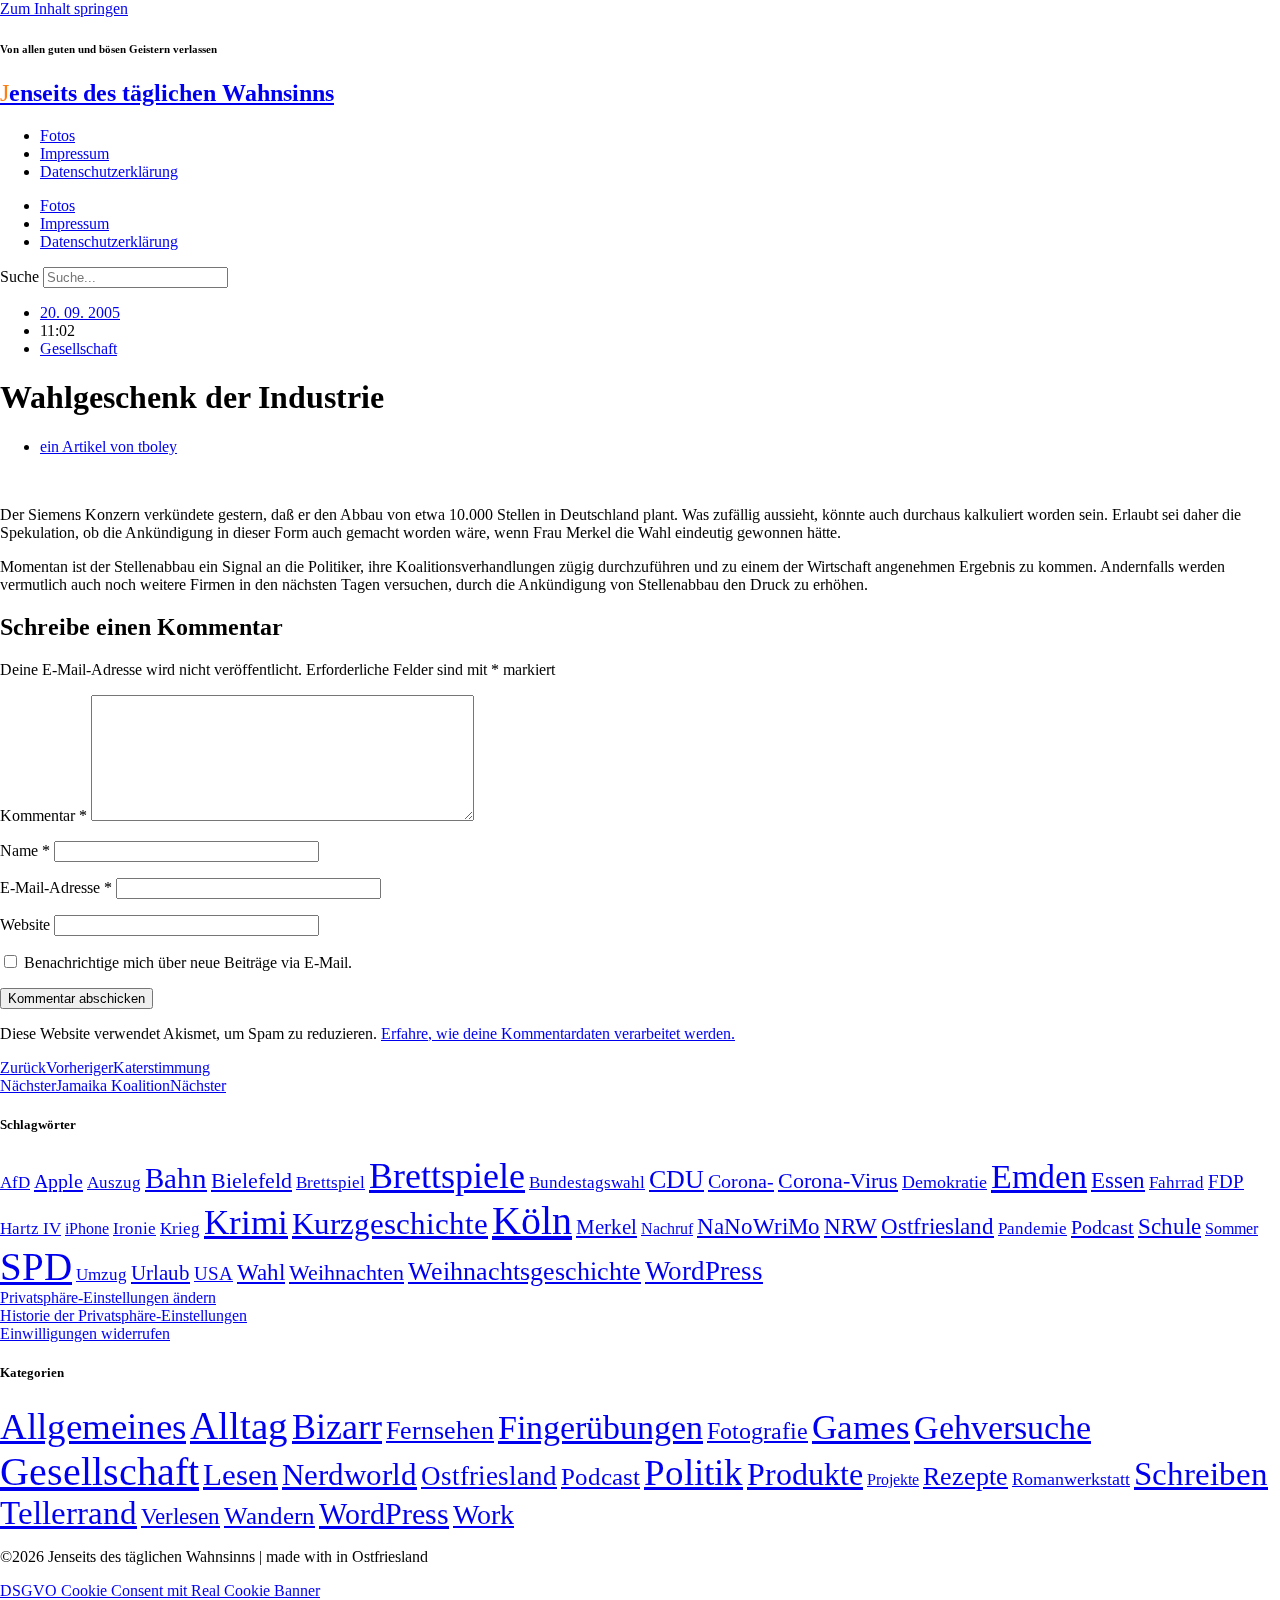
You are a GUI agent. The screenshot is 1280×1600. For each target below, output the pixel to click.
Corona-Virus (838, 1180)
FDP (1226, 1181)
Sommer (1231, 1228)
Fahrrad (1176, 1182)
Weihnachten (346, 1272)
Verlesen (180, 1516)
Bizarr (337, 1427)
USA (213, 1273)
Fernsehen (440, 1430)
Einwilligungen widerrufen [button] (85, 1333)
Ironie (134, 1228)
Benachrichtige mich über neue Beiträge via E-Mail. (188, 962)
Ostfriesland (937, 1226)
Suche (19, 276)
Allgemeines (93, 1426)
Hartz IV (30, 1228)
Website (25, 924)
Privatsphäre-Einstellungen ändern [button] (108, 1297)
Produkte (805, 1474)
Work (483, 1514)
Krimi (246, 1222)
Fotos (57, 135)
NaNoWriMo (758, 1226)
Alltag (239, 1425)
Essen (1118, 1180)
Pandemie (1032, 1228)
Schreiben (1201, 1474)
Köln (532, 1220)
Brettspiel (330, 1182)
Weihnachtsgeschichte (524, 1271)
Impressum (74, 153)
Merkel (606, 1227)
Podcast (1102, 1227)
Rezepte (965, 1476)
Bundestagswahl (587, 1182)
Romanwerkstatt (1071, 1479)
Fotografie (757, 1431)
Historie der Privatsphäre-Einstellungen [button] (123, 1315)
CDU (676, 1179)
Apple (58, 1181)
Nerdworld (349, 1474)
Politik (693, 1472)
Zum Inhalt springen (64, 8)
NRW (850, 1226)
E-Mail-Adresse (56, 887)
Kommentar (43, 815)
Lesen (240, 1474)
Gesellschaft (78, 348)
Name (25, 850)
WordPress (704, 1271)
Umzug (101, 1274)
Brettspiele (447, 1176)
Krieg (180, 1228)
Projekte (893, 1479)
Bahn (176, 1178)
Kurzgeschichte (390, 1223)
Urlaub (160, 1273)
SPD (36, 1266)
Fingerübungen (600, 1427)
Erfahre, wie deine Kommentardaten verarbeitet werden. (558, 1033)
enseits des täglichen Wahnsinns (167, 93)
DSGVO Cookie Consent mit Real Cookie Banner (160, 1590)
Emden (1039, 1176)
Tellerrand (68, 1513)
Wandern (269, 1515)
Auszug (114, 1182)
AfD (15, 1182)
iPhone (87, 1229)
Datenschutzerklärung (109, 171)
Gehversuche (1002, 1427)
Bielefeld (251, 1180)
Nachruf (667, 1228)
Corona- (741, 1181)
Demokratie (944, 1182)
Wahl (261, 1272)
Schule (1169, 1226)
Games (861, 1427)
